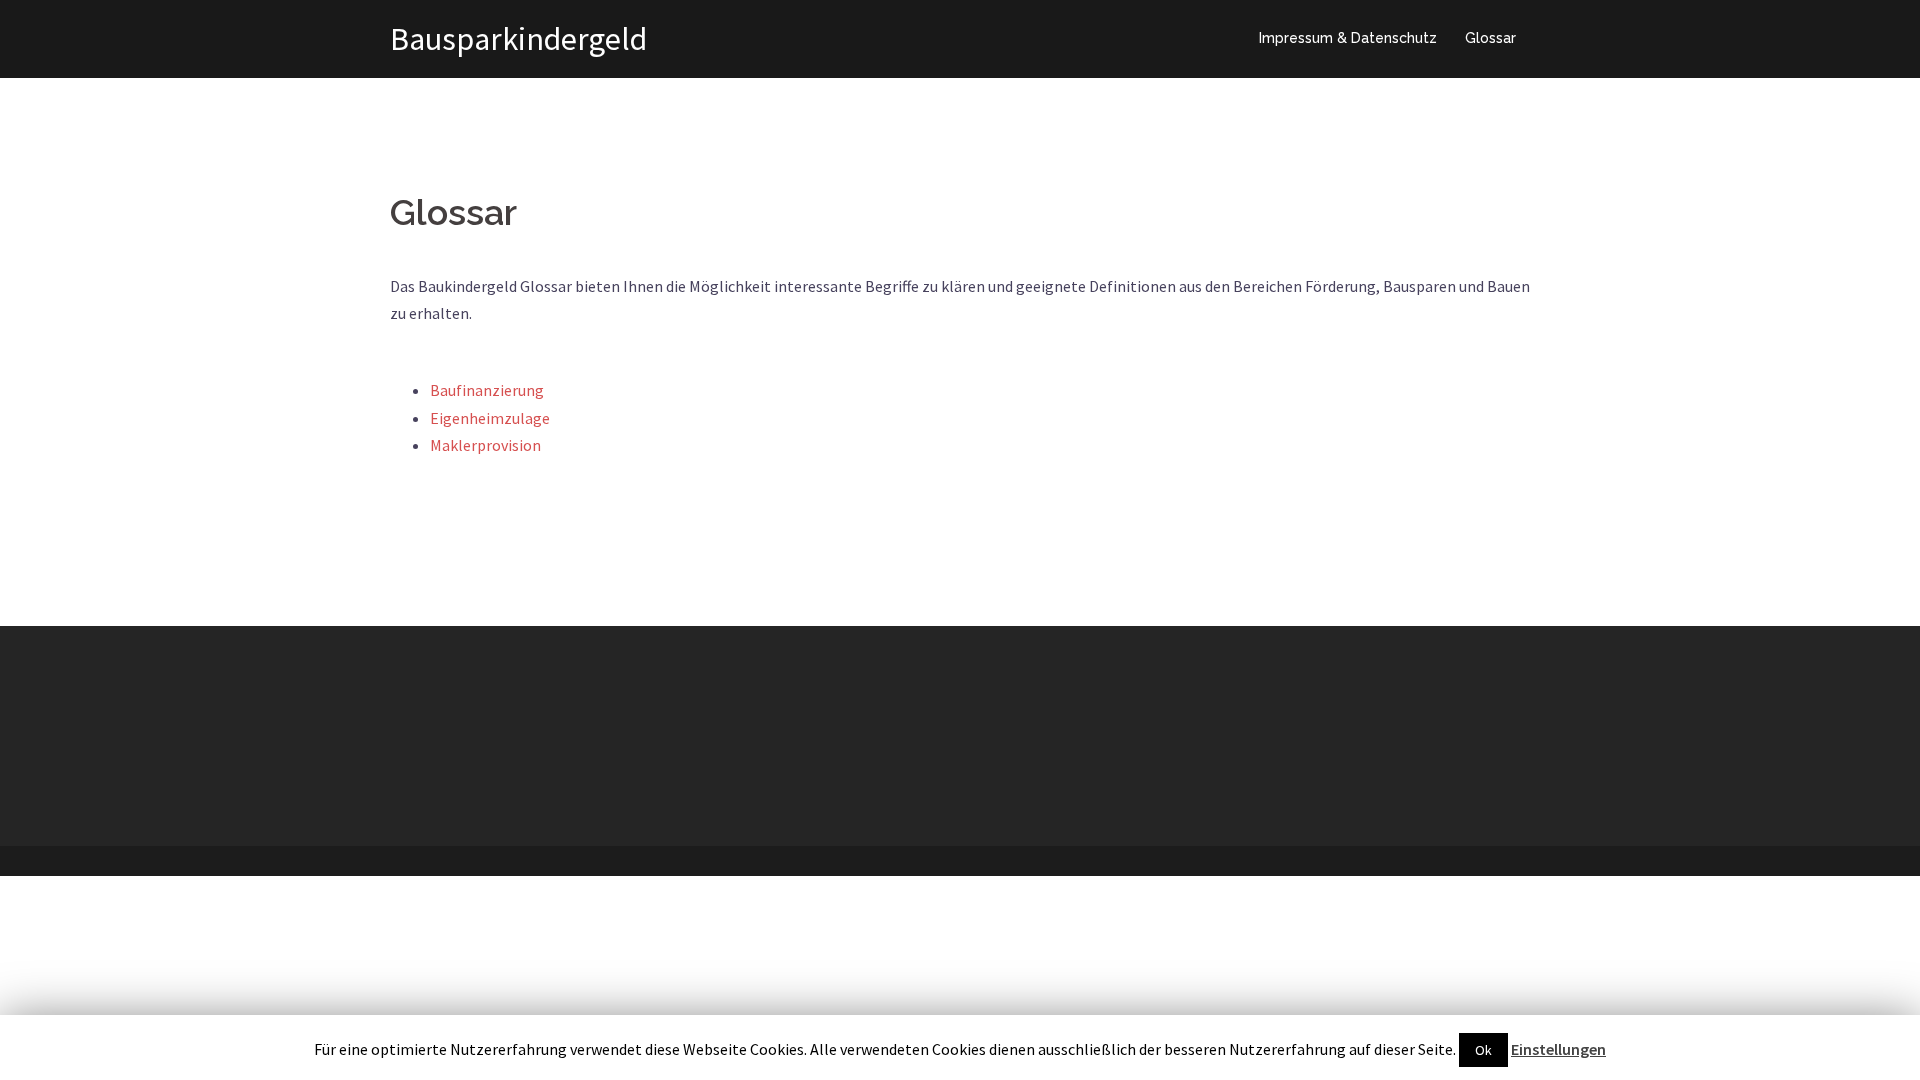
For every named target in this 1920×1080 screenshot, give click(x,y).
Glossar (1490, 38)
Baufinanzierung (487, 390)
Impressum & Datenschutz (1348, 38)
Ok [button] (1483, 1050)
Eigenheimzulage (490, 418)
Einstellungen (1558, 1049)
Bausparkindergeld (518, 39)
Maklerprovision (485, 445)
